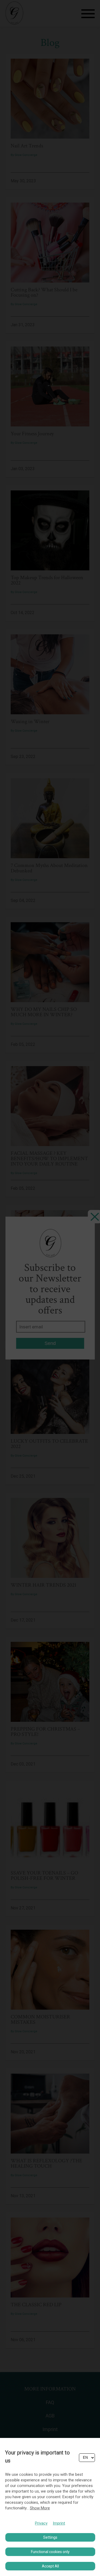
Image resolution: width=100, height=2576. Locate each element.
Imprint (59, 2523)
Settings (50, 2537)
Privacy (41, 2523)
